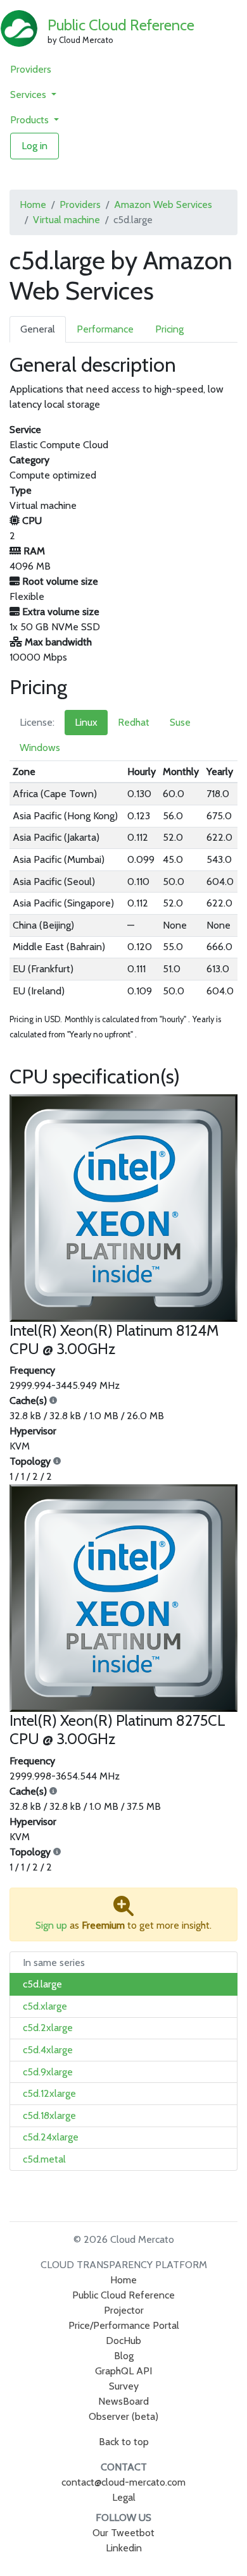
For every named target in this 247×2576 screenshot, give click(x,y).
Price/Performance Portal (124, 2325)
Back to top (124, 2442)
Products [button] (31, 120)
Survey (124, 2386)
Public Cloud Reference (121, 25)
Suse (180, 722)
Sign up (51, 1925)
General (38, 329)
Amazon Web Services (163, 204)
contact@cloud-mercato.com (123, 2482)
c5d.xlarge (45, 2006)
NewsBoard (123, 2401)
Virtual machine (66, 220)
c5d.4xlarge (48, 2050)
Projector (124, 2310)
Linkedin (124, 2548)
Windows (40, 748)
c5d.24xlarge (51, 2137)
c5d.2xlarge (48, 2028)
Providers (31, 69)
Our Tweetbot (123, 2533)
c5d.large (42, 1984)
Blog (124, 2356)
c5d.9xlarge (48, 2072)
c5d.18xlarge (49, 2115)
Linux (86, 722)
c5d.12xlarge (49, 2093)
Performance (105, 329)
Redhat (134, 722)
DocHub (123, 2341)
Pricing (169, 329)
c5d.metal (44, 2159)
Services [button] (29, 95)
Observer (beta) (123, 2416)
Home (33, 204)
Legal (124, 2497)
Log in (35, 146)
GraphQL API (123, 2371)
